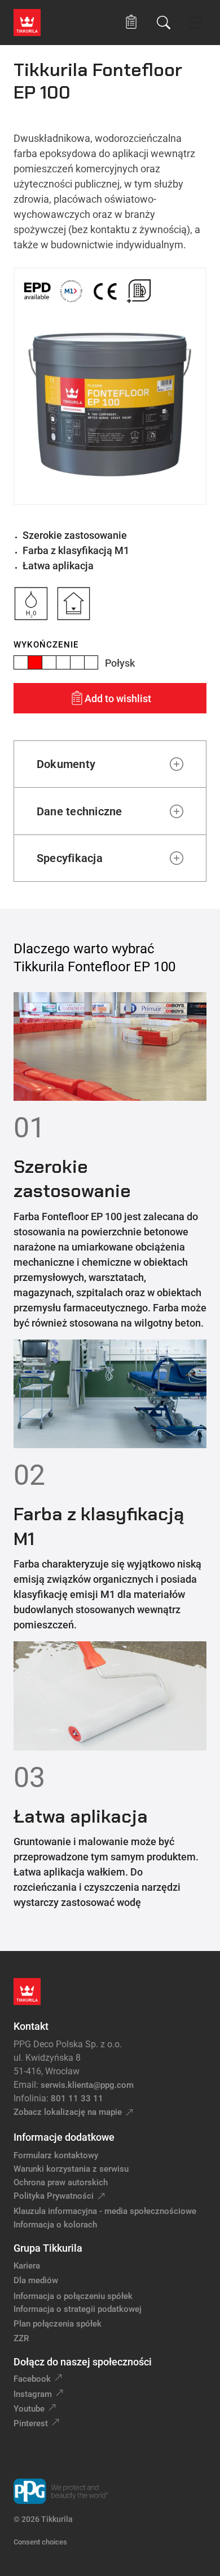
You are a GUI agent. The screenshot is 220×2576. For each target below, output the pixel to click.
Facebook (32, 2379)
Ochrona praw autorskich (61, 2182)
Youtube (29, 2409)
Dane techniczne (80, 811)
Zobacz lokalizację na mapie (68, 2112)
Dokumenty (66, 764)
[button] (131, 22)
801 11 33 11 (77, 2099)
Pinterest (31, 2423)
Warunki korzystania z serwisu (71, 2169)
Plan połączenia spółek (58, 2324)
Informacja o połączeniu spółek (73, 2296)
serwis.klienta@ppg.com (87, 2085)
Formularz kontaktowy (56, 2155)
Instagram (33, 2394)
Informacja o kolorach (55, 2225)
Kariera (27, 2266)
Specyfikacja (70, 858)
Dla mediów (36, 2280)
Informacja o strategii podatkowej (78, 2309)
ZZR (21, 2338)
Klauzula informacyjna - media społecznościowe (105, 2211)
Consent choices (40, 2542)
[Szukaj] (164, 23)
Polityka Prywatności (54, 2196)
